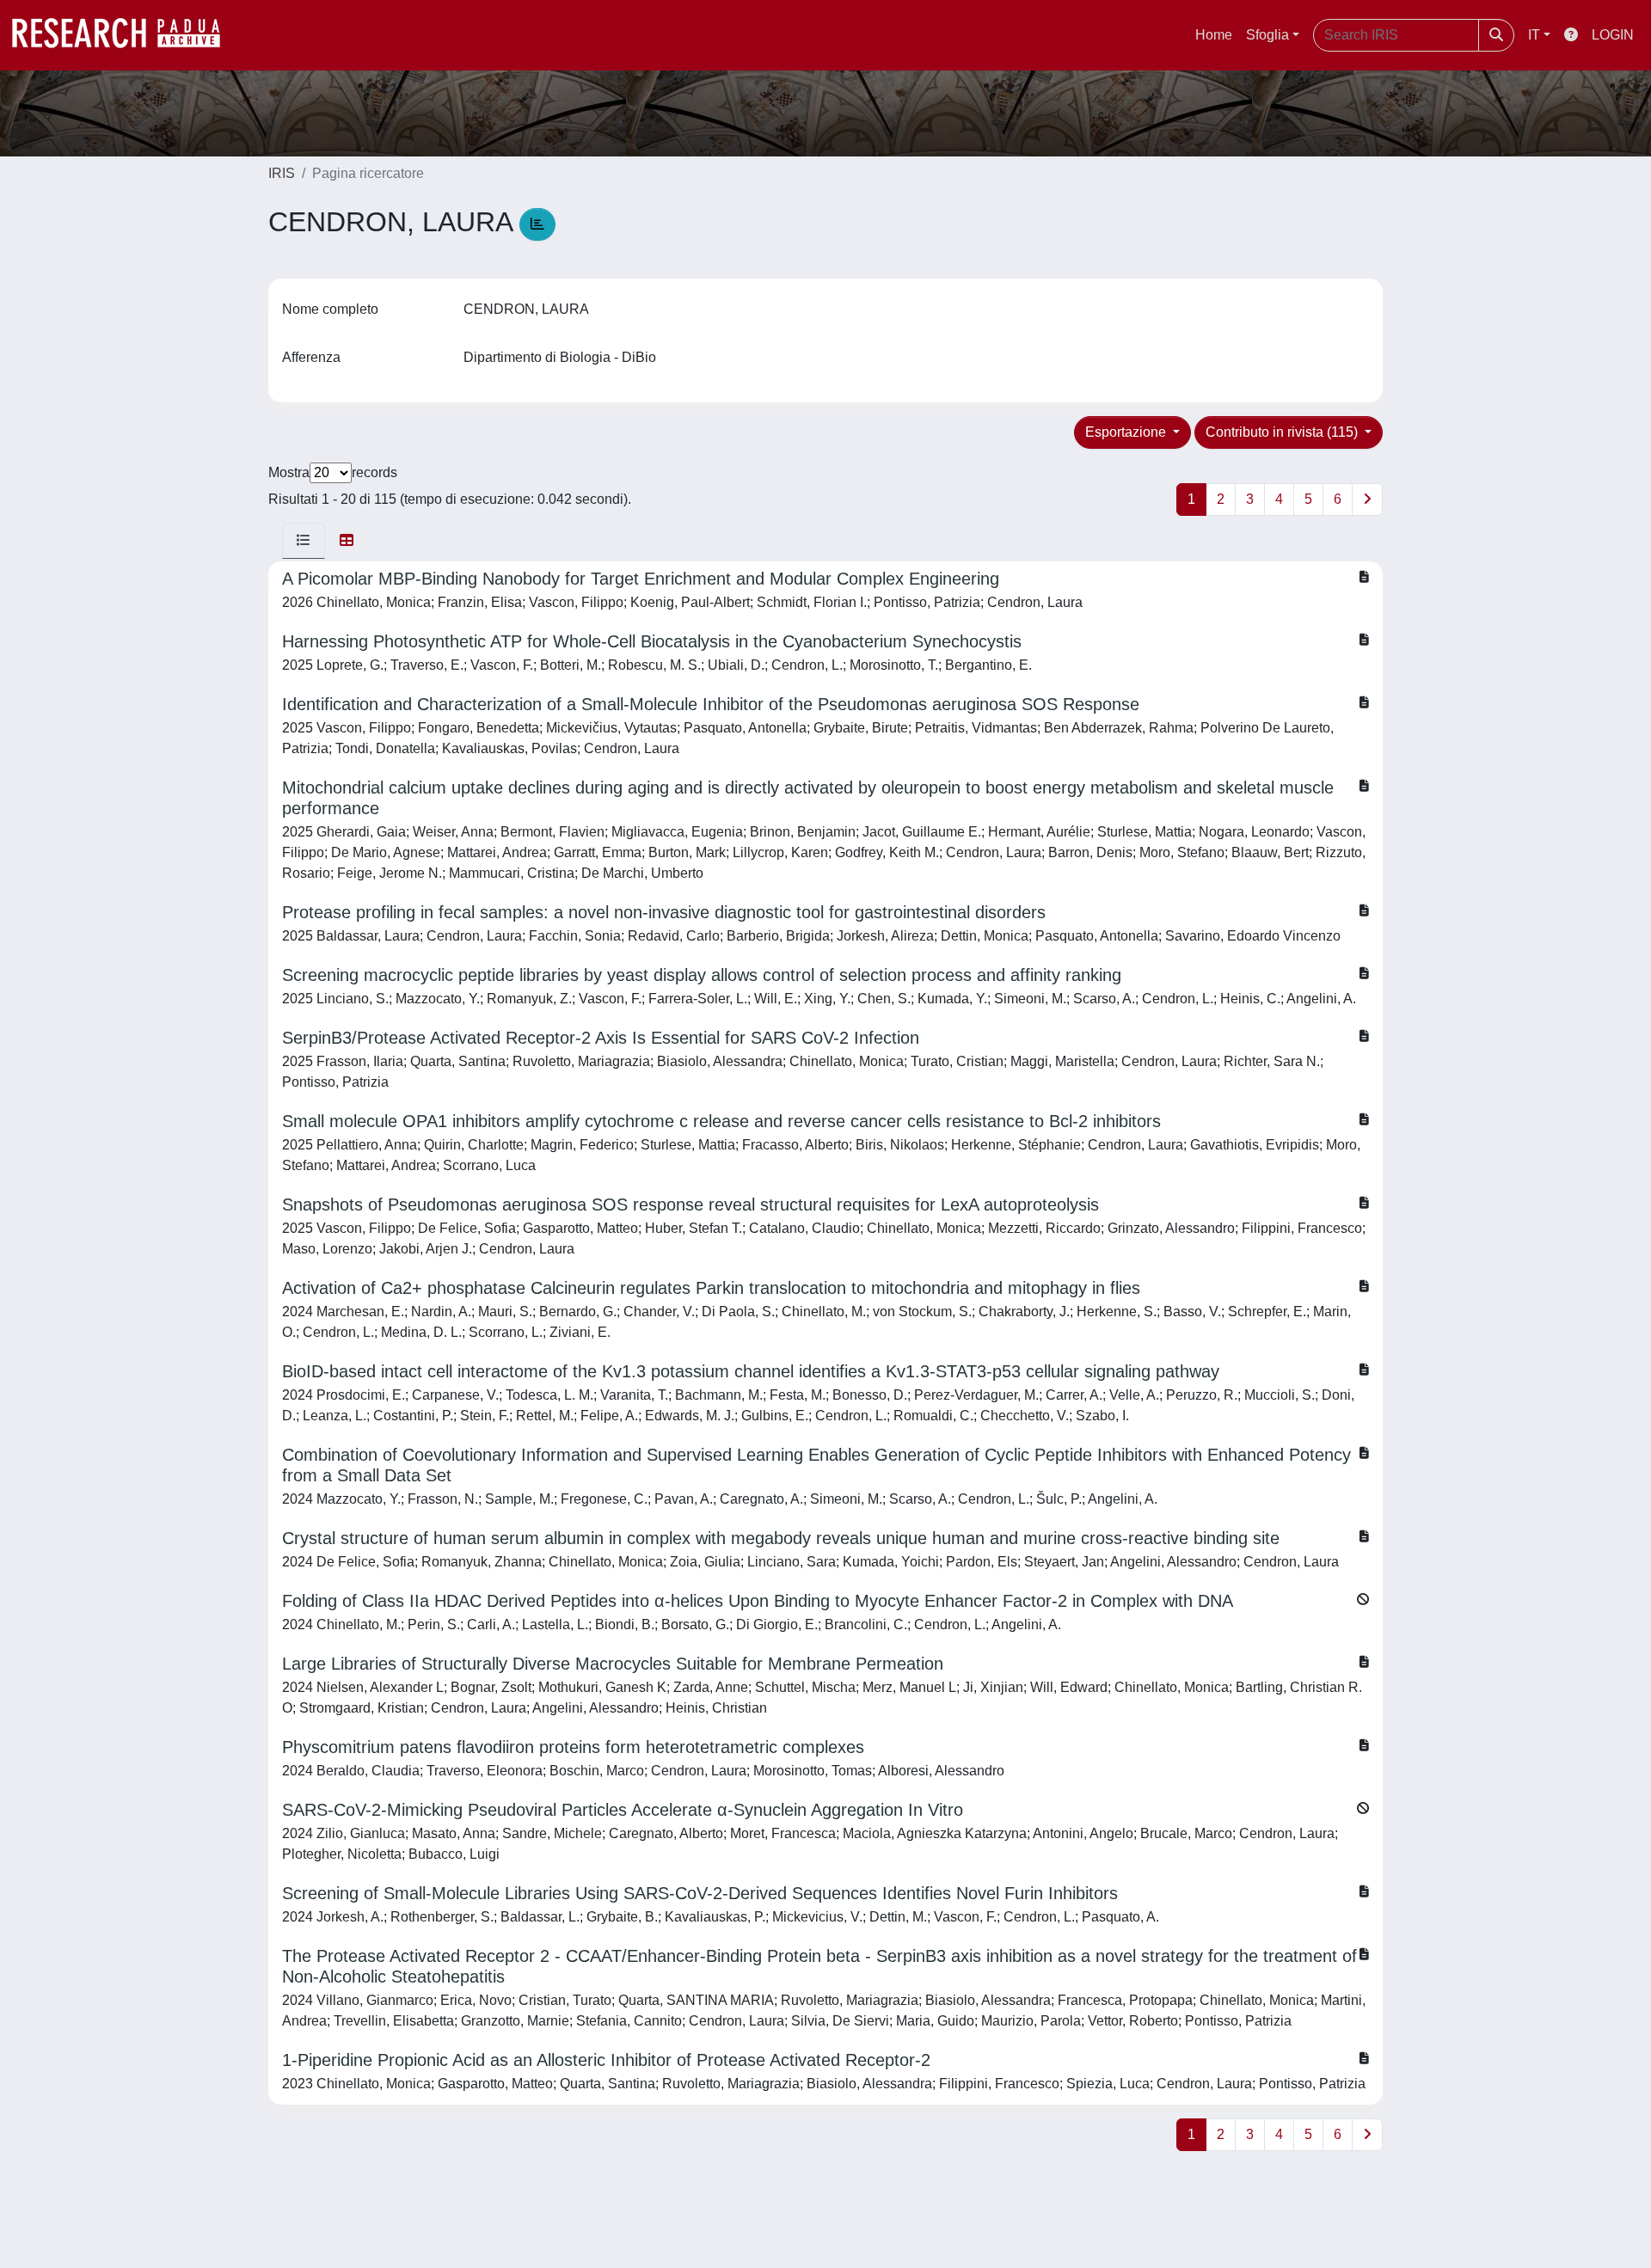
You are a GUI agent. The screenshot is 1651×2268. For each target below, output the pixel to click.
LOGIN (1613, 35)
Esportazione (1127, 432)
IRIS (282, 173)
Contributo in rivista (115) (1283, 432)
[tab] (304, 541)
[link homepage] (125, 35)
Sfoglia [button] (1267, 35)
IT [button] (1534, 35)
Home (1214, 35)
